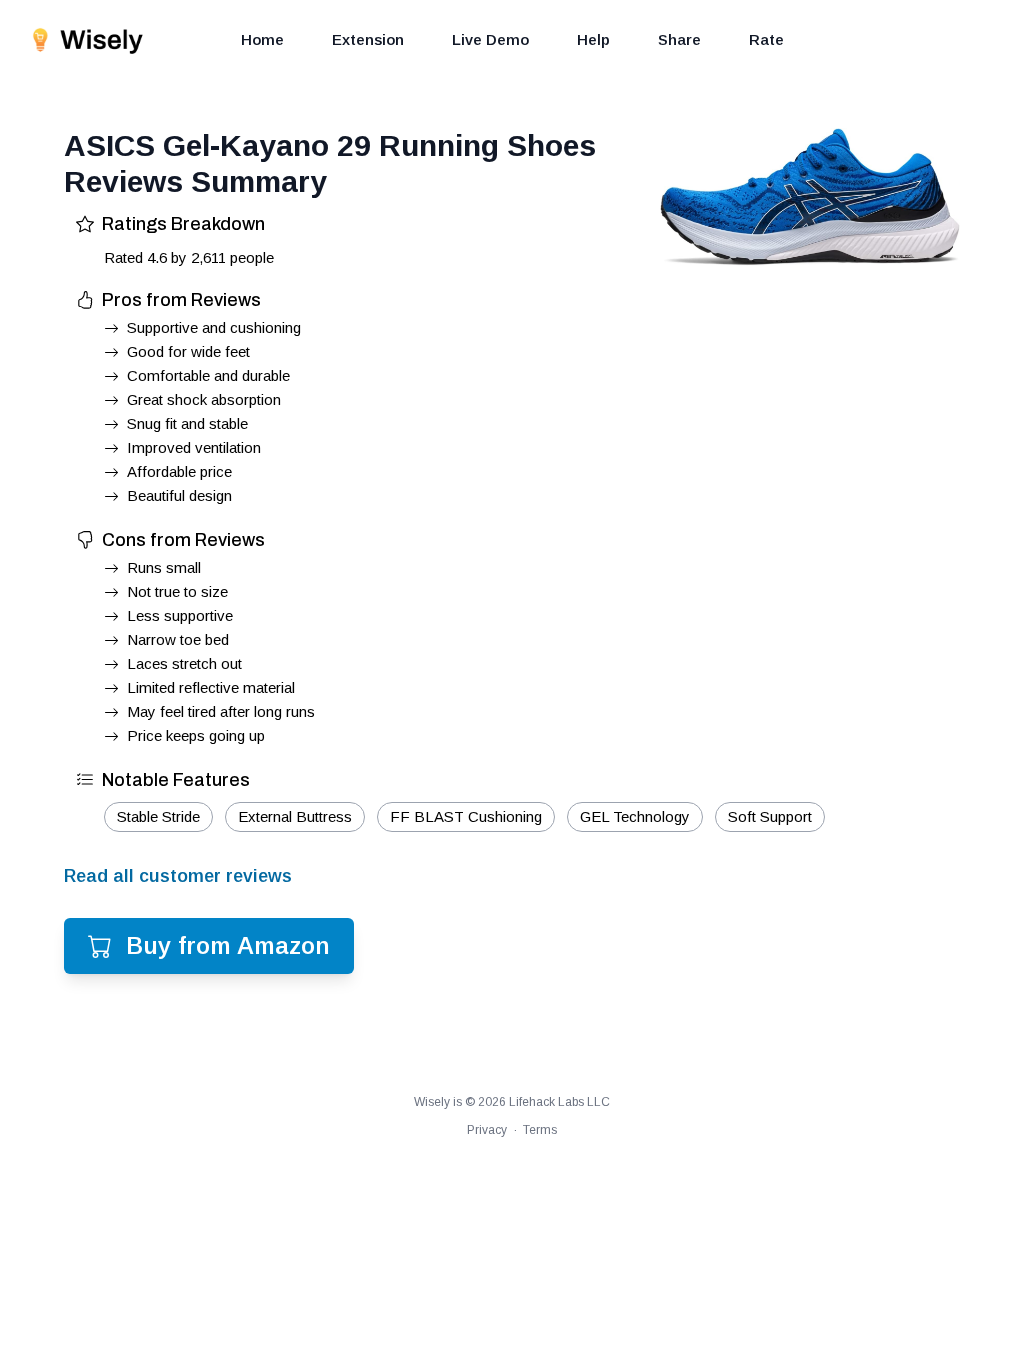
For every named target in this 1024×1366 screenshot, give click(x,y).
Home (262, 39)
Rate (766, 39)
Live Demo (490, 39)
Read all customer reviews (178, 876)
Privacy (487, 1130)
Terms (540, 1130)
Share (679, 39)
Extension (368, 39)
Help (593, 39)
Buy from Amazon (228, 945)
